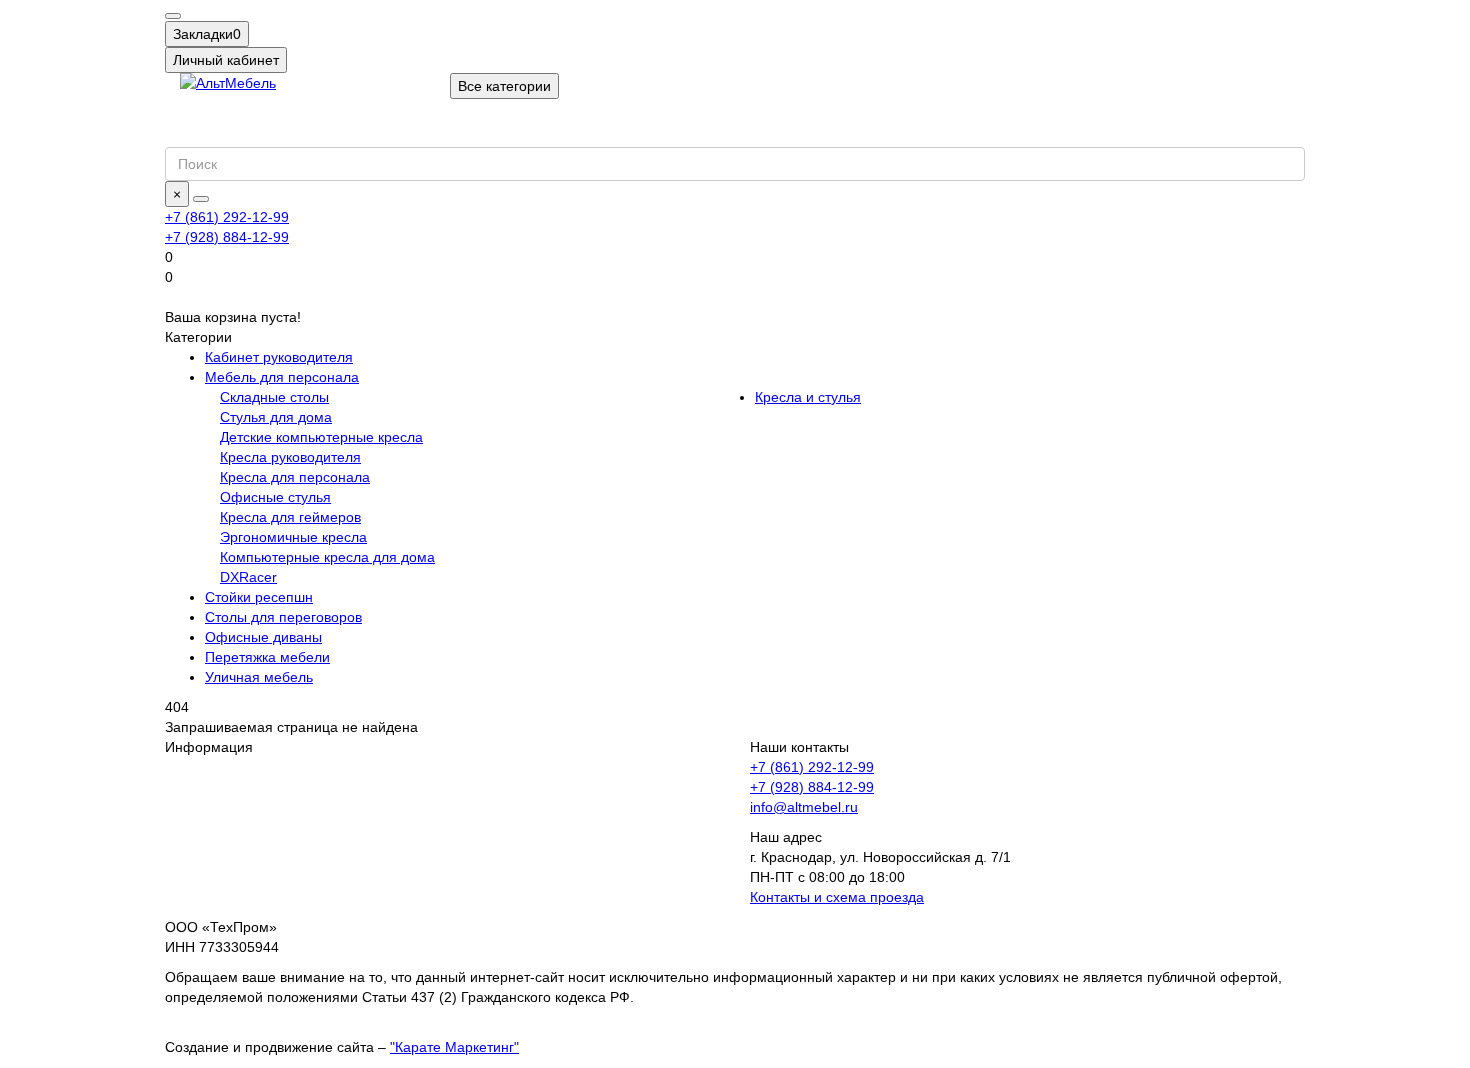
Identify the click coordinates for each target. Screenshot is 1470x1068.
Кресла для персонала (295, 477)
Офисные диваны (263, 637)
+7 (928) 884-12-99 (812, 787)
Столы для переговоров (283, 617)
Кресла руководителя (290, 457)
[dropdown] (173, 16)
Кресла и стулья (808, 397)
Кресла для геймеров (290, 517)
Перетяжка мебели (267, 657)
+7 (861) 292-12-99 (812, 767)
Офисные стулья (275, 497)
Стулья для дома (276, 417)
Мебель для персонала (282, 377)
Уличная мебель (259, 677)
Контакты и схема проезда (837, 897)
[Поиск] (201, 199)
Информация (209, 747)
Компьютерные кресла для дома (327, 557)
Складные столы (274, 397)
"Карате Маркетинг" (454, 1047)
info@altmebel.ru (804, 807)
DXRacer (248, 577)
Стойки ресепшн (259, 597)
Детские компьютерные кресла (321, 437)
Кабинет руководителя (279, 357)
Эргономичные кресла (293, 537)
